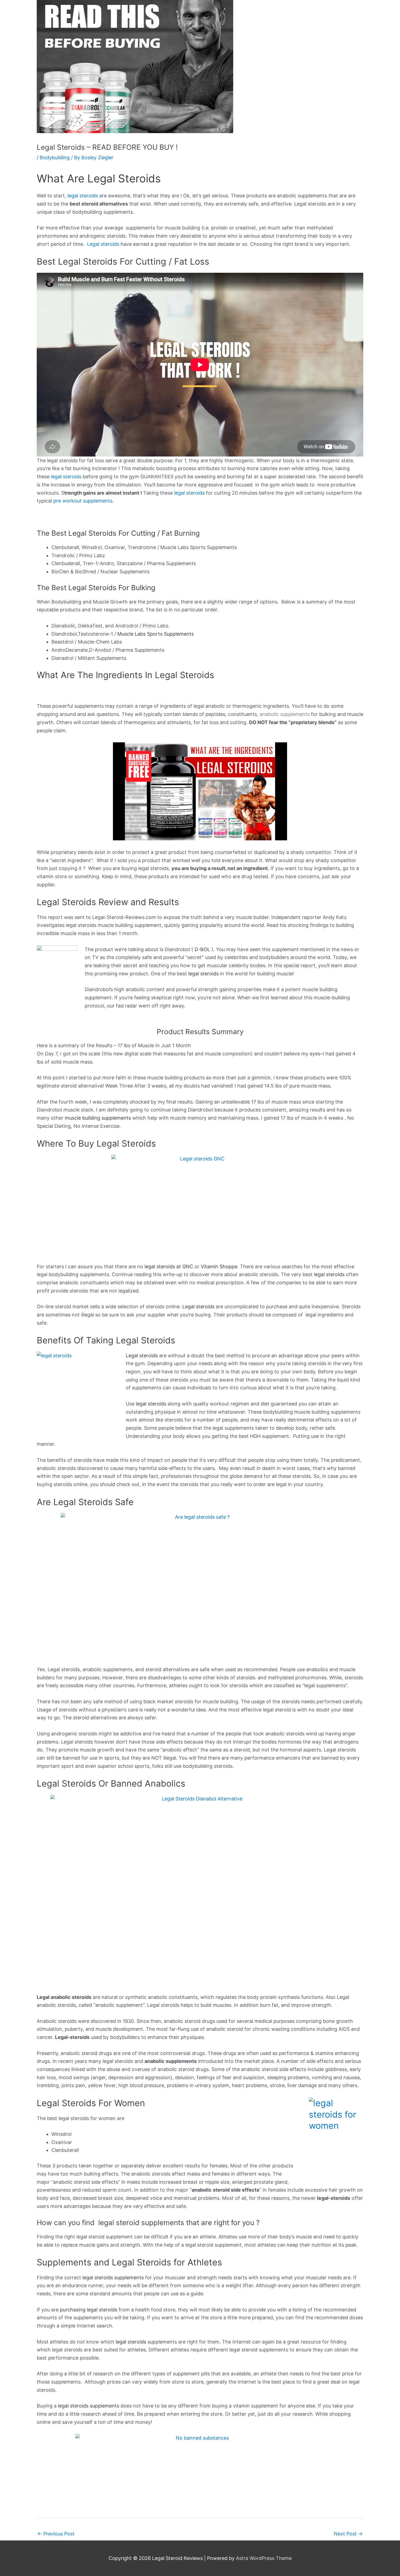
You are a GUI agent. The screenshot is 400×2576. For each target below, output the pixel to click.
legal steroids (83, 196)
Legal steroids (103, 244)
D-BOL (202, 949)
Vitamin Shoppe (219, 1266)
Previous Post (56, 2534)
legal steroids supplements (113, 2278)
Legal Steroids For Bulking (112, 588)
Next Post (348, 2534)
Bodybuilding (55, 157)
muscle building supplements (98, 1118)
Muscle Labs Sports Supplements (156, 634)
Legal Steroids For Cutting (112, 533)
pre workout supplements (83, 501)
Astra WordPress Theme (264, 2558)
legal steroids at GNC (169, 1266)
